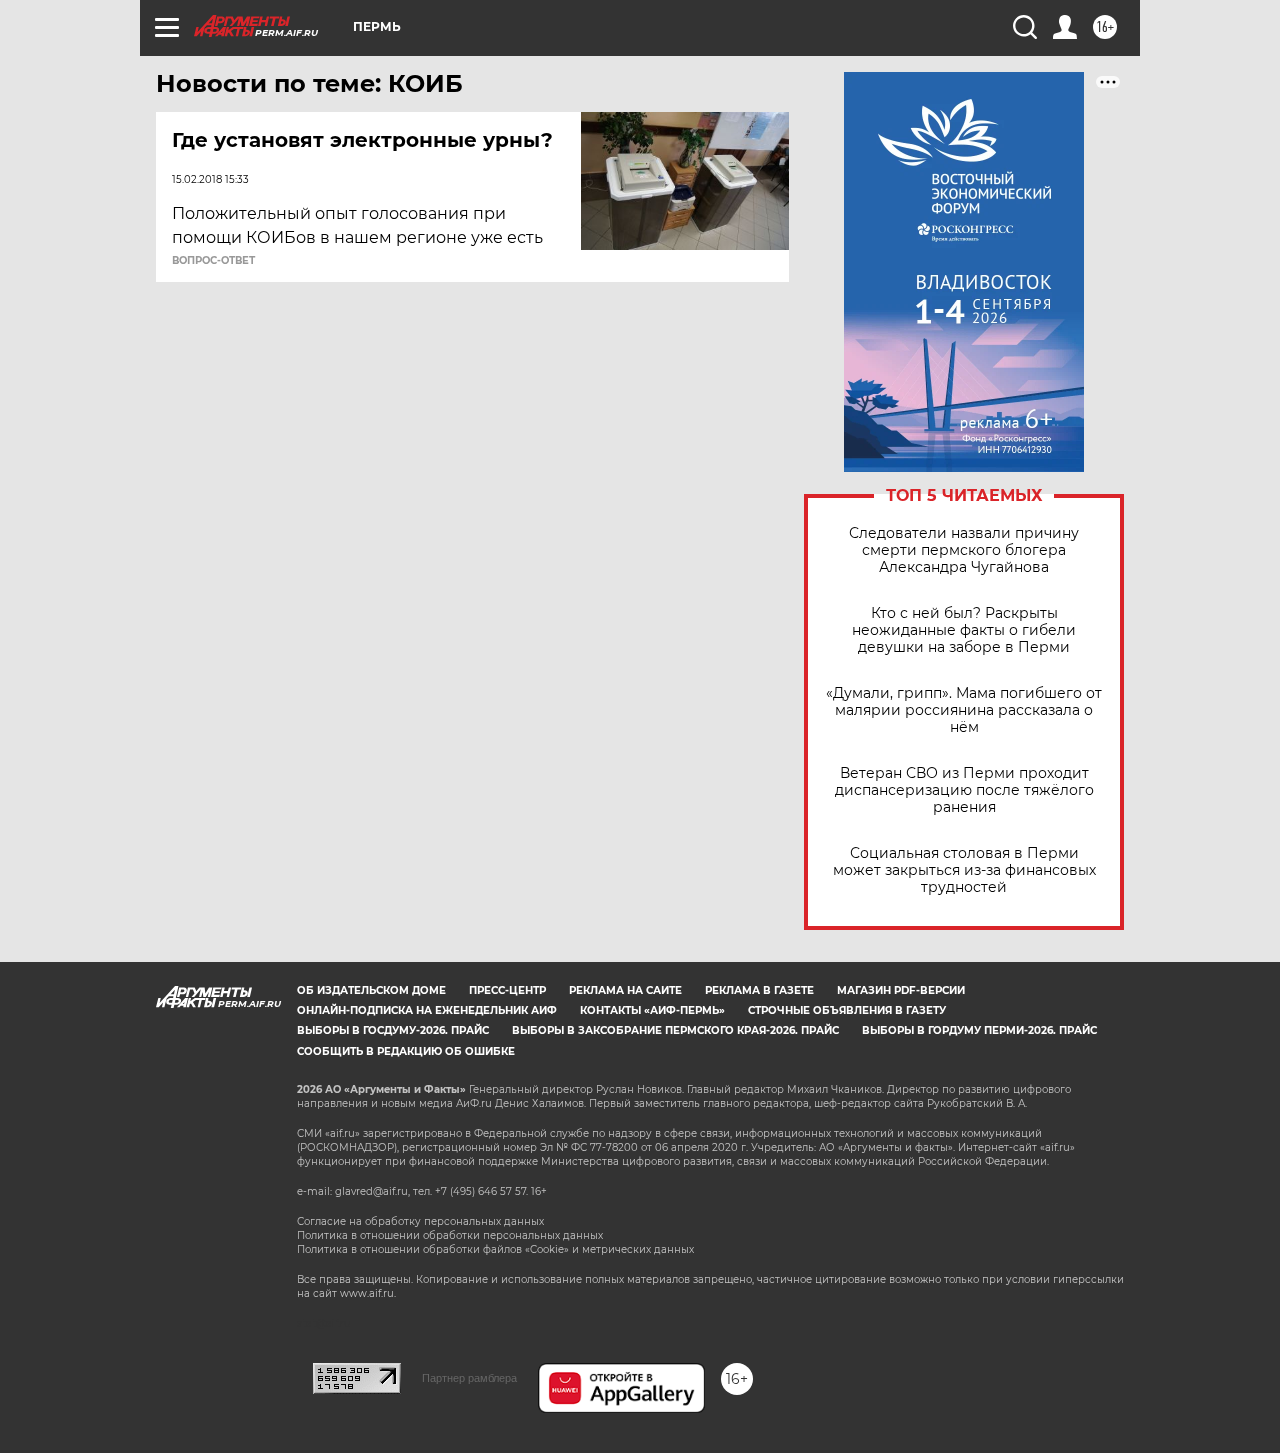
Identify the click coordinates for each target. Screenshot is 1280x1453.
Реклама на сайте (625, 990)
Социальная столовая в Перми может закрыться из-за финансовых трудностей (964, 870)
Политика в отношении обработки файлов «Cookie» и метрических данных (495, 1249)
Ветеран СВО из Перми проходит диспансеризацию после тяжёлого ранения (964, 790)
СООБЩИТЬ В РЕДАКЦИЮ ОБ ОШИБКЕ (406, 1051)
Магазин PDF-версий (901, 990)
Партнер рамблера (469, 1378)
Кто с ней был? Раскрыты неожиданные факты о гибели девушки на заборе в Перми (964, 630)
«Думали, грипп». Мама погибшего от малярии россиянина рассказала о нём (964, 710)
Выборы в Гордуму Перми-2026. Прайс (979, 1030)
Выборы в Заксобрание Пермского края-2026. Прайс (675, 1030)
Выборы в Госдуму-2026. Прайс (393, 1030)
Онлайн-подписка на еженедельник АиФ (427, 1010)
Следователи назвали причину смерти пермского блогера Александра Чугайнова (964, 550)
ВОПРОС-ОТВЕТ (213, 261)
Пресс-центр (507, 990)
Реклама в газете (759, 990)
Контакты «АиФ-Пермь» (652, 1010)
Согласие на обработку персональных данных (420, 1221)
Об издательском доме (371, 990)
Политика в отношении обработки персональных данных (450, 1235)
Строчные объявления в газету (847, 1010)
